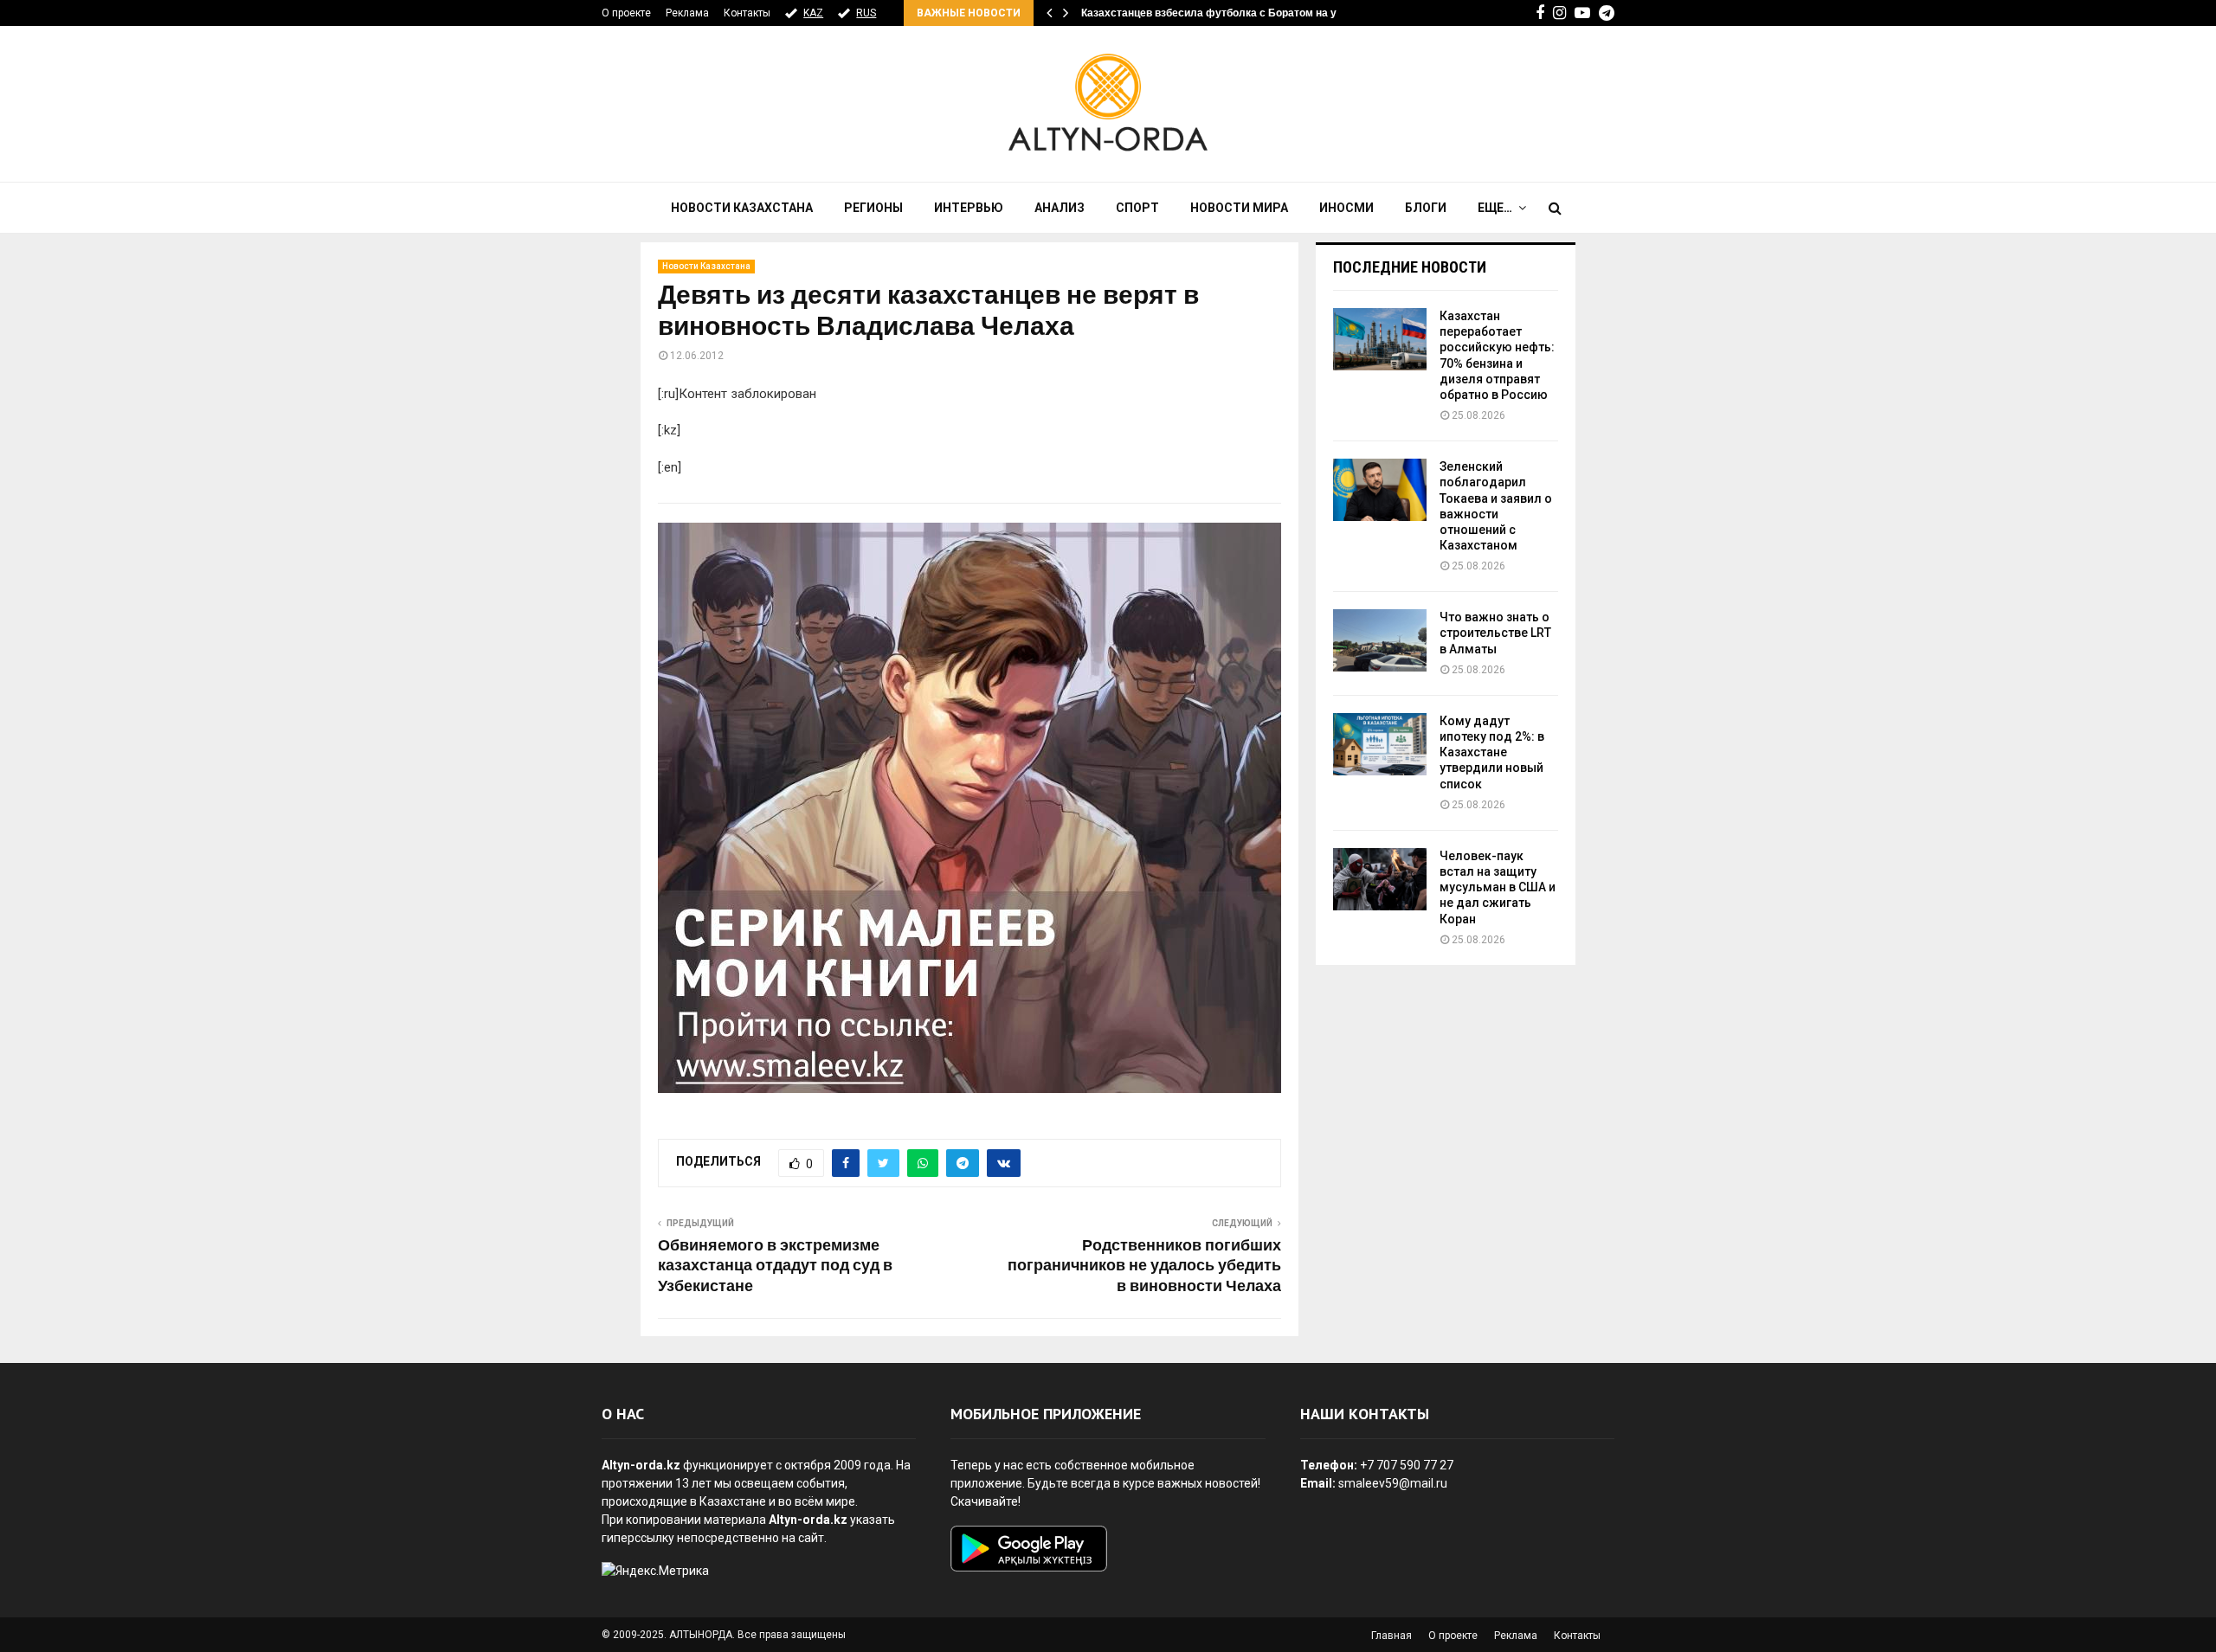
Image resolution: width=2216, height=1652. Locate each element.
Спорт (1137, 208)
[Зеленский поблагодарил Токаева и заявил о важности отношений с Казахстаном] (1380, 490)
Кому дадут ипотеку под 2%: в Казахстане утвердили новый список (1492, 752)
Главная (1391, 1636)
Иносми (1346, 208)
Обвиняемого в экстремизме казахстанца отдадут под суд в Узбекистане (775, 1267)
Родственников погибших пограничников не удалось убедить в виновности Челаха (1144, 1267)
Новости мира (1239, 208)
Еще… (1495, 208)
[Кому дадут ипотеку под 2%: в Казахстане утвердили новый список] (1380, 744)
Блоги (1426, 208)
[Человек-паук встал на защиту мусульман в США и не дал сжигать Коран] (1380, 879)
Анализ (1060, 208)
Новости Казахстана (742, 208)
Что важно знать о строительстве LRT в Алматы (1495, 633)
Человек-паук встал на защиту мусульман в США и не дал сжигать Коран (1498, 887)
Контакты (747, 13)
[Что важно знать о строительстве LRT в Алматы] (1380, 640)
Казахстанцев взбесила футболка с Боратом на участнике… (1237, 13)
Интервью (969, 208)
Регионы (873, 208)
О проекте (626, 13)
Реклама (687, 13)
